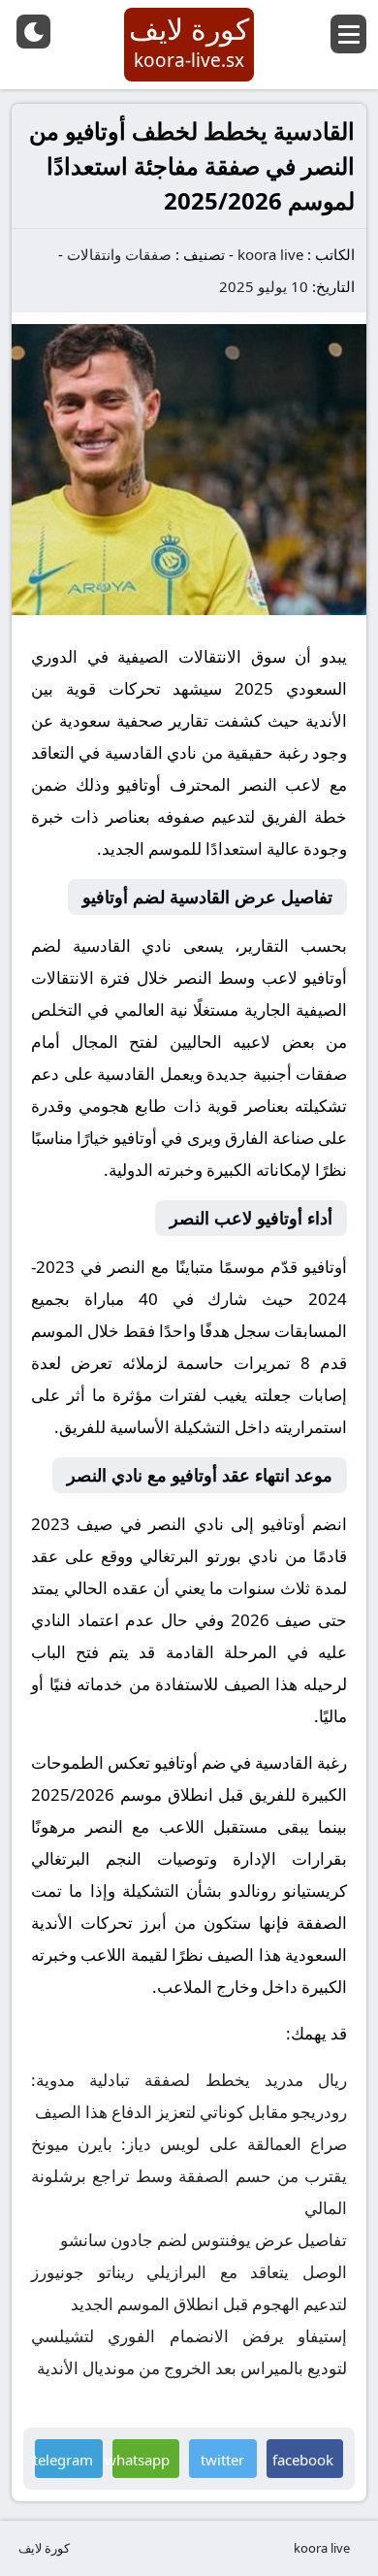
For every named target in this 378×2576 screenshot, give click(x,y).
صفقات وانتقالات (119, 254)
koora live (270, 254)
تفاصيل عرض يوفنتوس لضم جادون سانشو (204, 2240)
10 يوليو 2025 (264, 286)
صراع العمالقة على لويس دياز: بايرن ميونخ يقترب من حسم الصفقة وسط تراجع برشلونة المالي (189, 2176)
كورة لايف (44, 2548)
